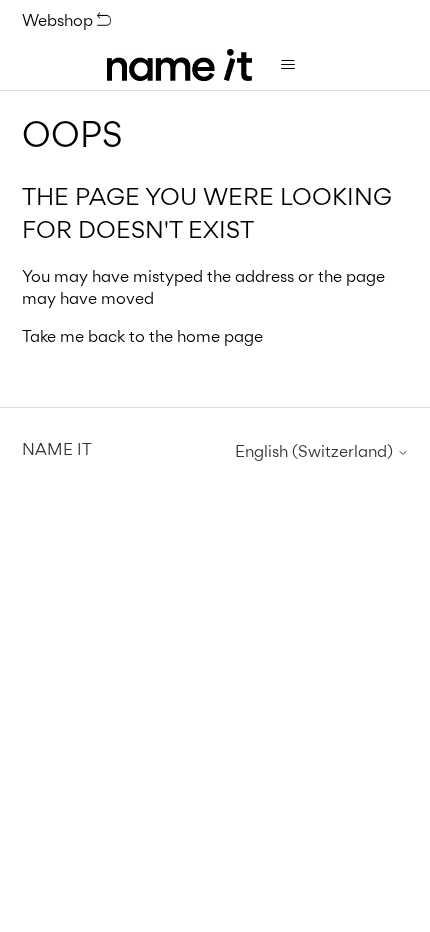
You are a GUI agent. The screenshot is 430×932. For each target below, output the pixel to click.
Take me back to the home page (142, 336)
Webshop (59, 20)
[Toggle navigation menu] (287, 65)
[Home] (179, 65)
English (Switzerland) (316, 451)
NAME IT (57, 449)
